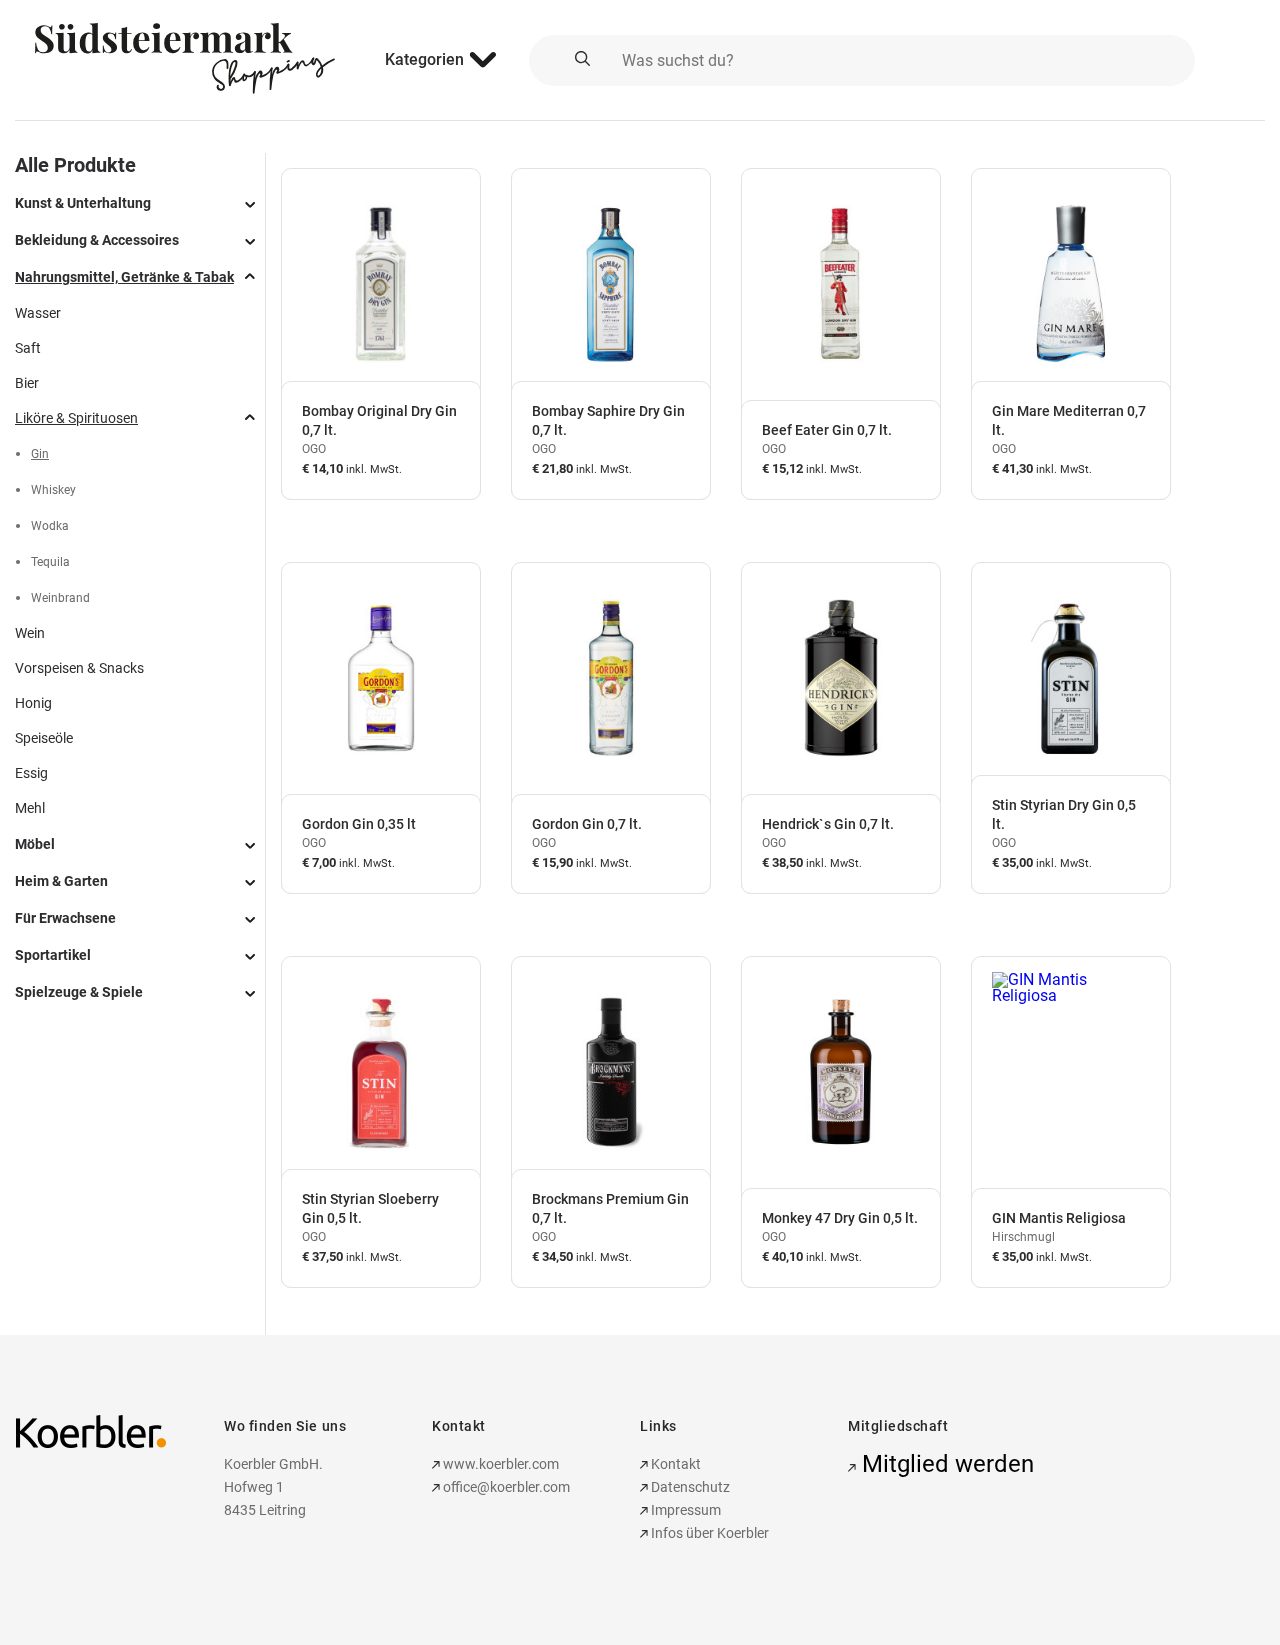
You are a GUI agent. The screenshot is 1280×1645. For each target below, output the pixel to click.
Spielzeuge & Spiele (79, 992)
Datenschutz (689, 1487)
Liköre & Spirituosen (76, 418)
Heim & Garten (61, 881)
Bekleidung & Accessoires (97, 240)
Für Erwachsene (65, 918)
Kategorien (424, 60)
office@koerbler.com (506, 1487)
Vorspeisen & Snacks (79, 668)
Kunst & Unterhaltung (83, 203)
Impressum (684, 1510)
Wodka (50, 526)
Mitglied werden (945, 1464)
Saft (28, 348)
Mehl (30, 808)
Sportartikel (53, 955)
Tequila (50, 562)
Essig (31, 773)
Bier (27, 383)
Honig (33, 703)
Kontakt (674, 1464)
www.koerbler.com (499, 1464)
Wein (30, 633)
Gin (40, 454)
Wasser (38, 313)
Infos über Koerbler (708, 1533)
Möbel (35, 844)
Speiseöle (44, 738)
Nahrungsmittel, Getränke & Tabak (124, 277)
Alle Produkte (75, 165)
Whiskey (53, 490)
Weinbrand (60, 598)
